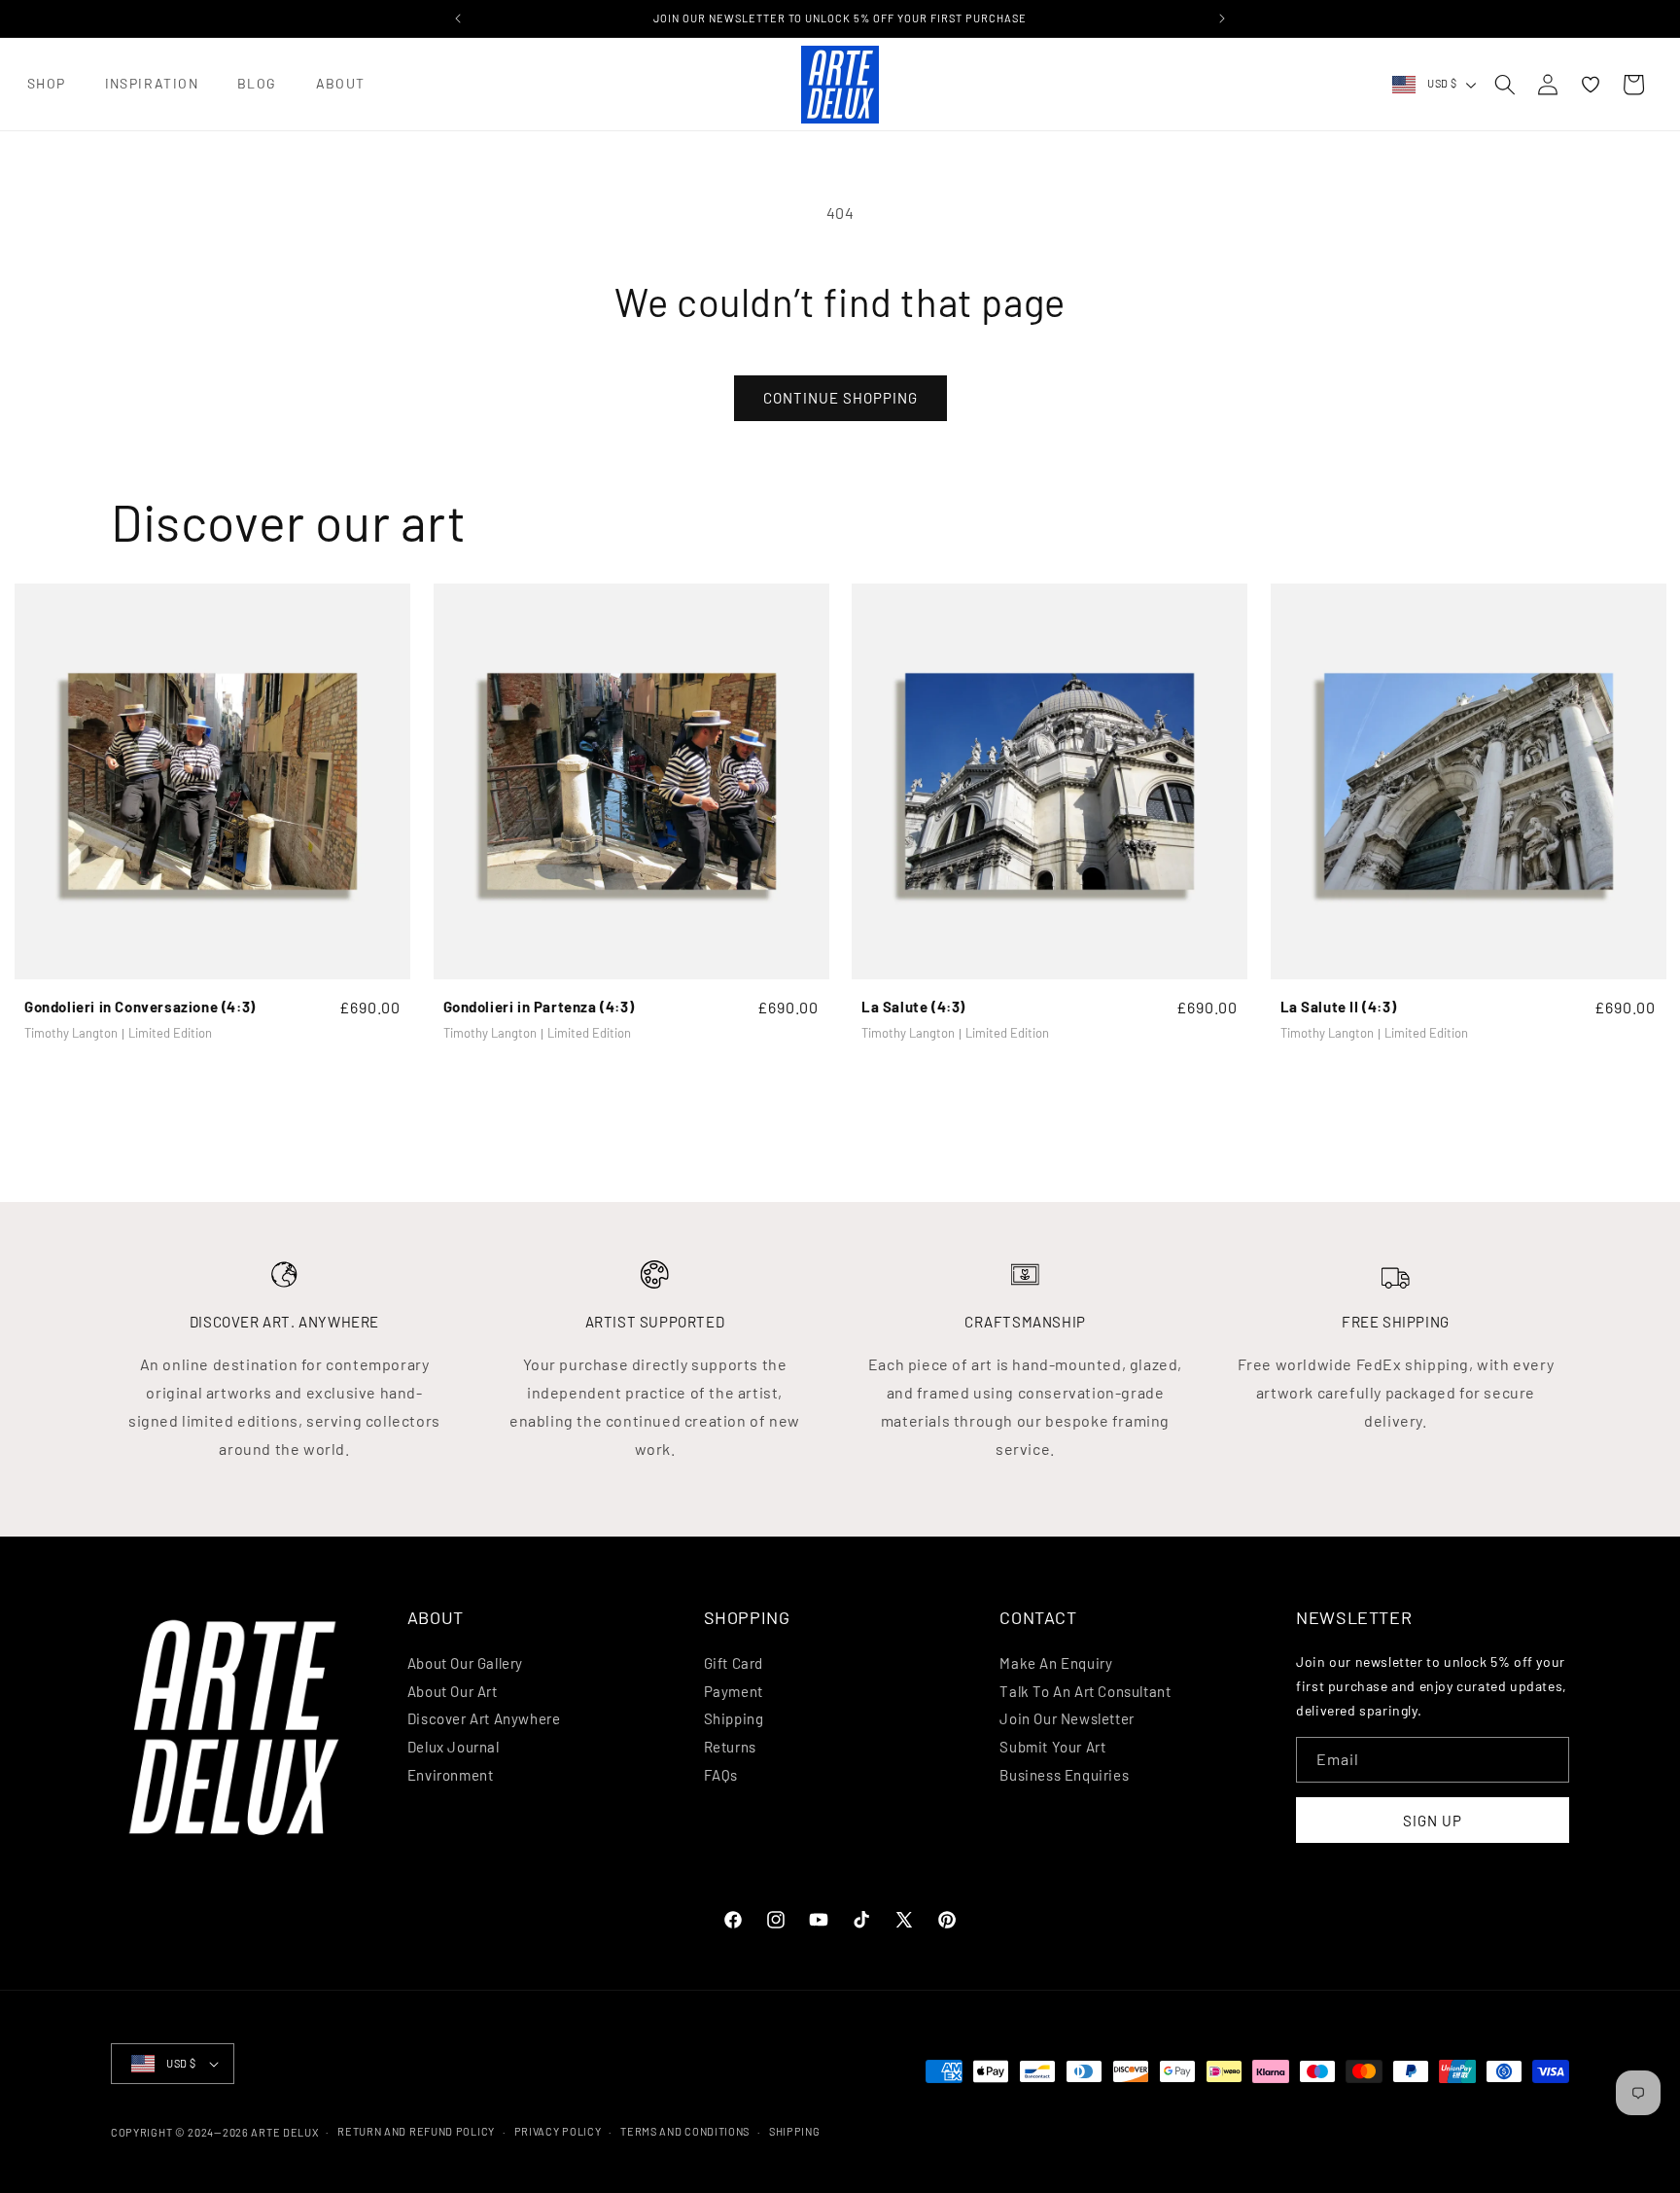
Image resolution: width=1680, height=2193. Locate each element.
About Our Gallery (465, 1663)
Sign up (1433, 1821)
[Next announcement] (1222, 18)
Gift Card (734, 1663)
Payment (734, 1691)
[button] (47, 84)
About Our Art (453, 1691)
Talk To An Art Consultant (1085, 1691)
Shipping (734, 1718)
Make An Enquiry (1056, 1663)
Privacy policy (558, 2131)
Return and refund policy (416, 2131)
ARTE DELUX (284, 2132)
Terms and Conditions (685, 2131)
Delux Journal (454, 1747)
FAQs (721, 1775)
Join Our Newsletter (1067, 1718)
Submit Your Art (1052, 1747)
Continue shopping (840, 398)
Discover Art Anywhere (484, 1718)
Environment (451, 1775)
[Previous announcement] (458, 18)
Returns (730, 1747)
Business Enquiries (1064, 1775)
